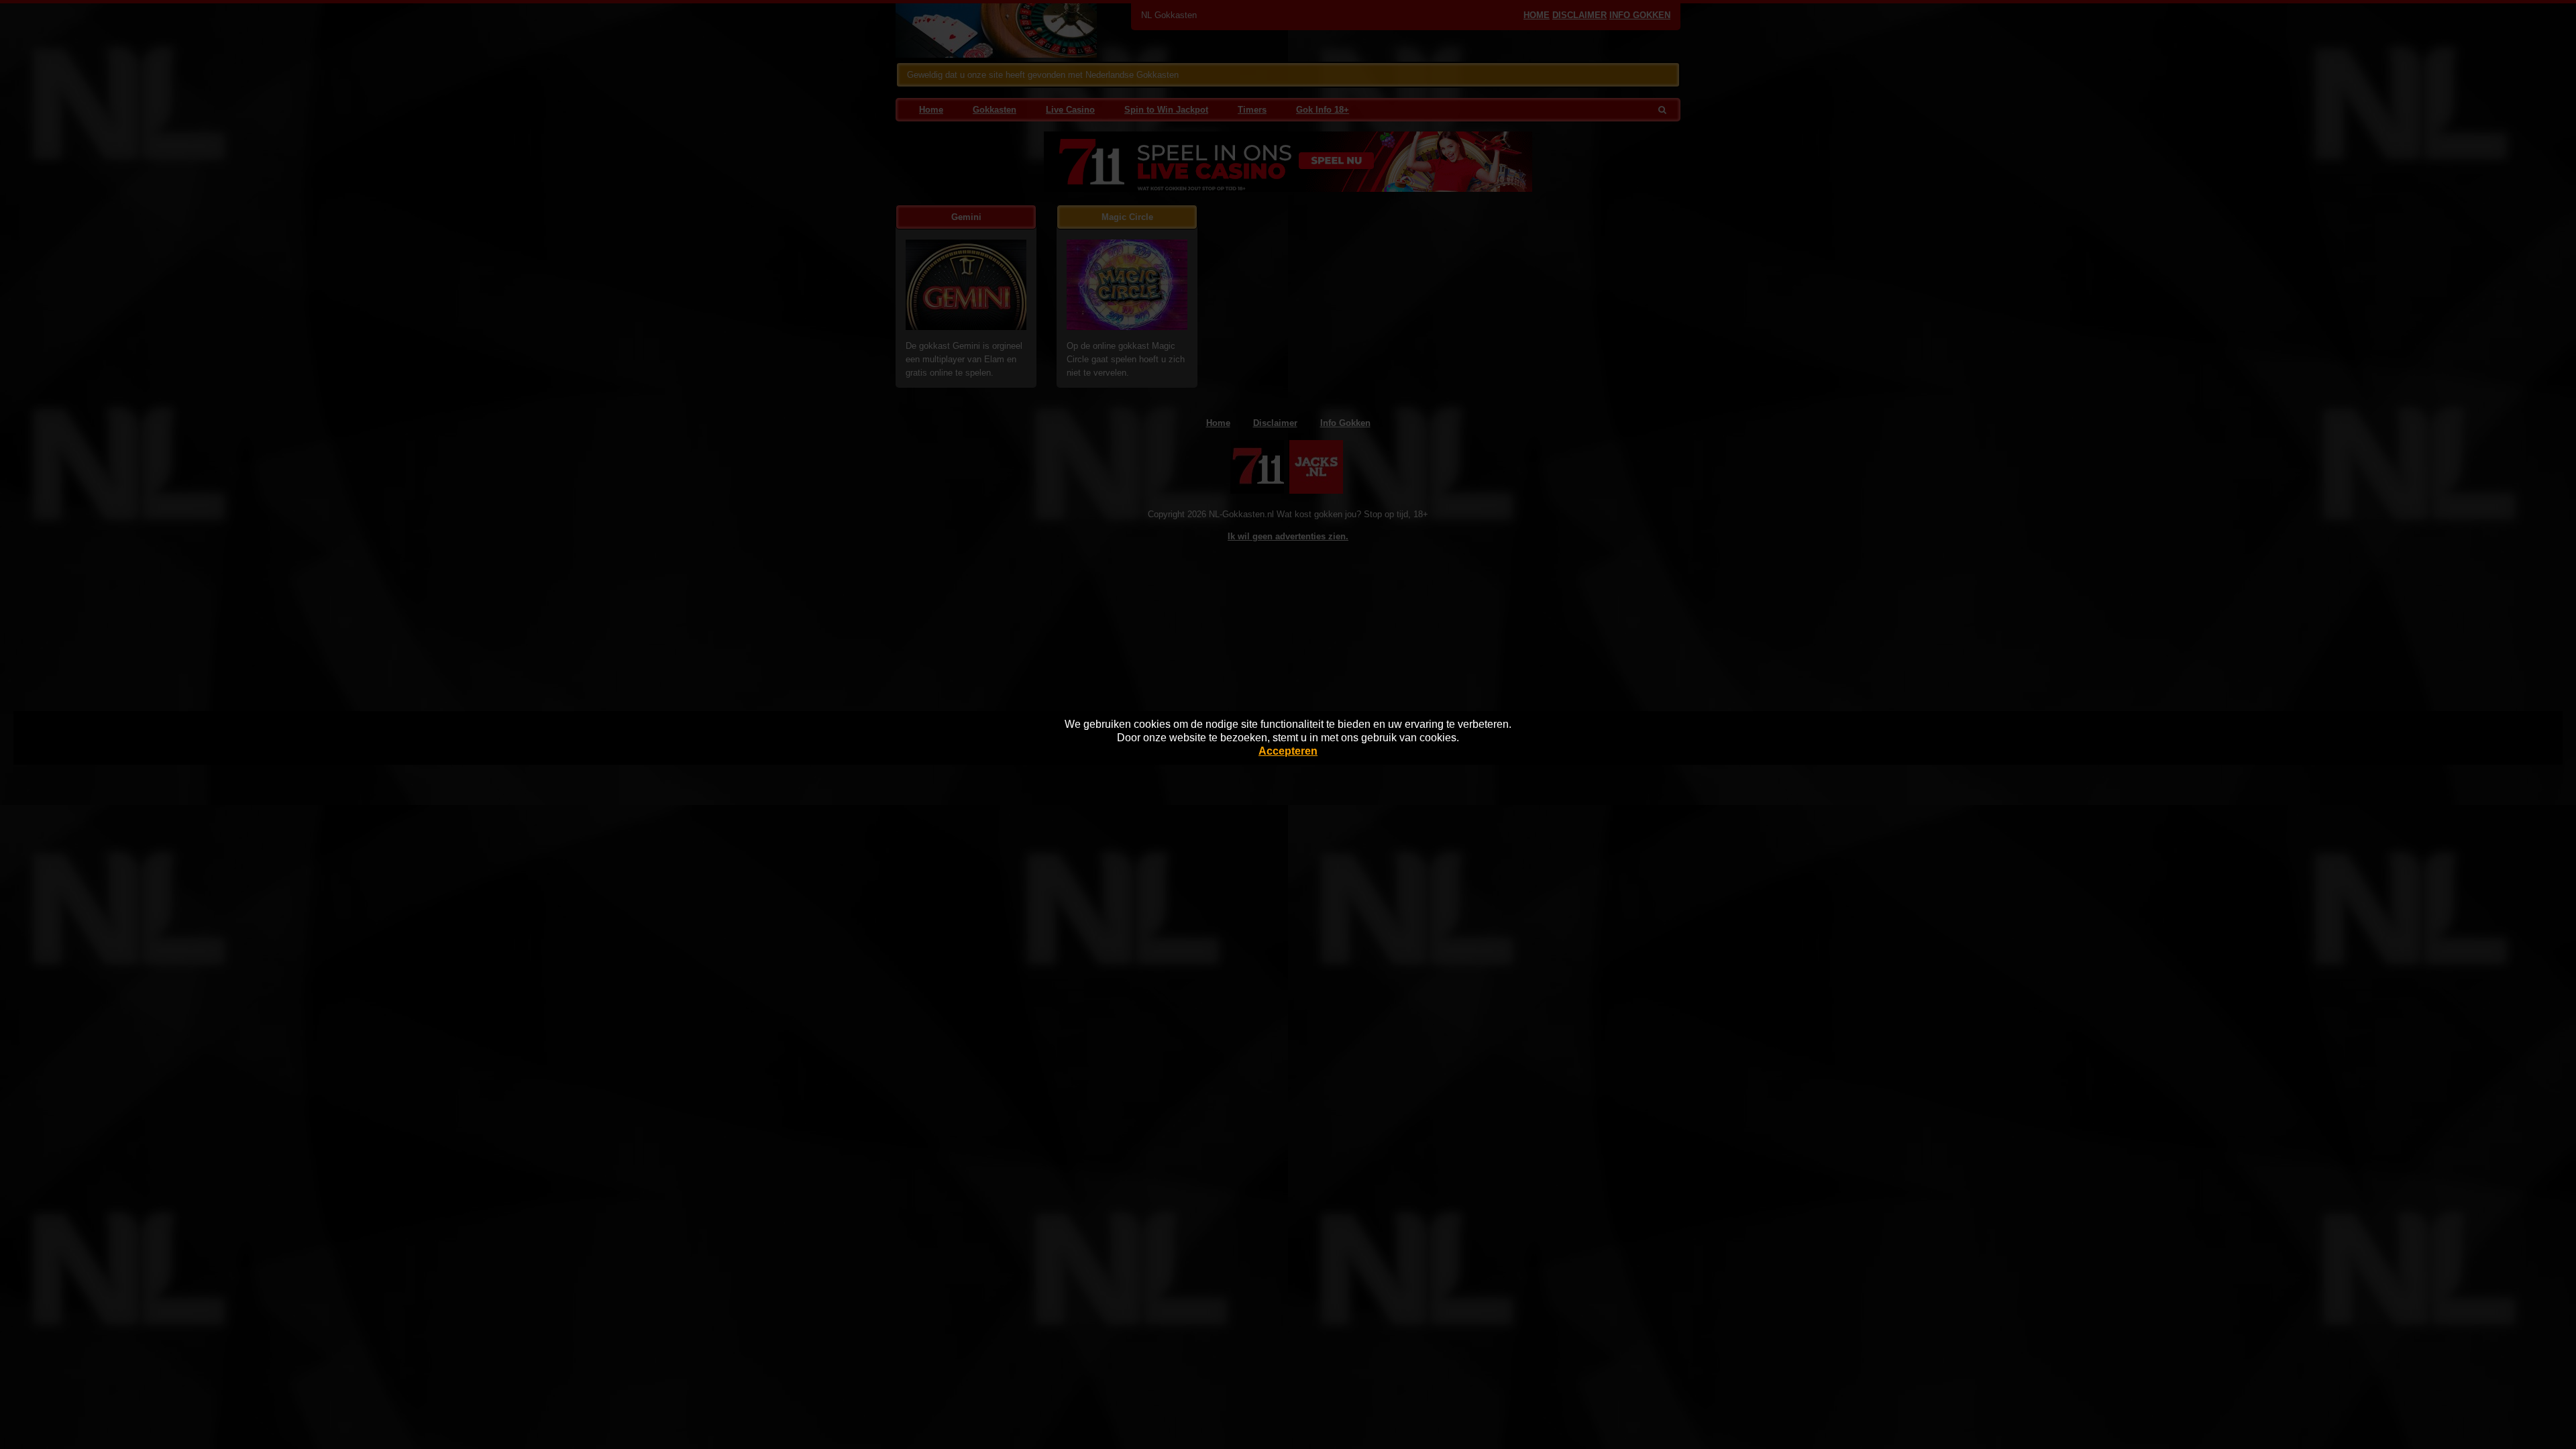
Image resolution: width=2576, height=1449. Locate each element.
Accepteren (1288, 751)
